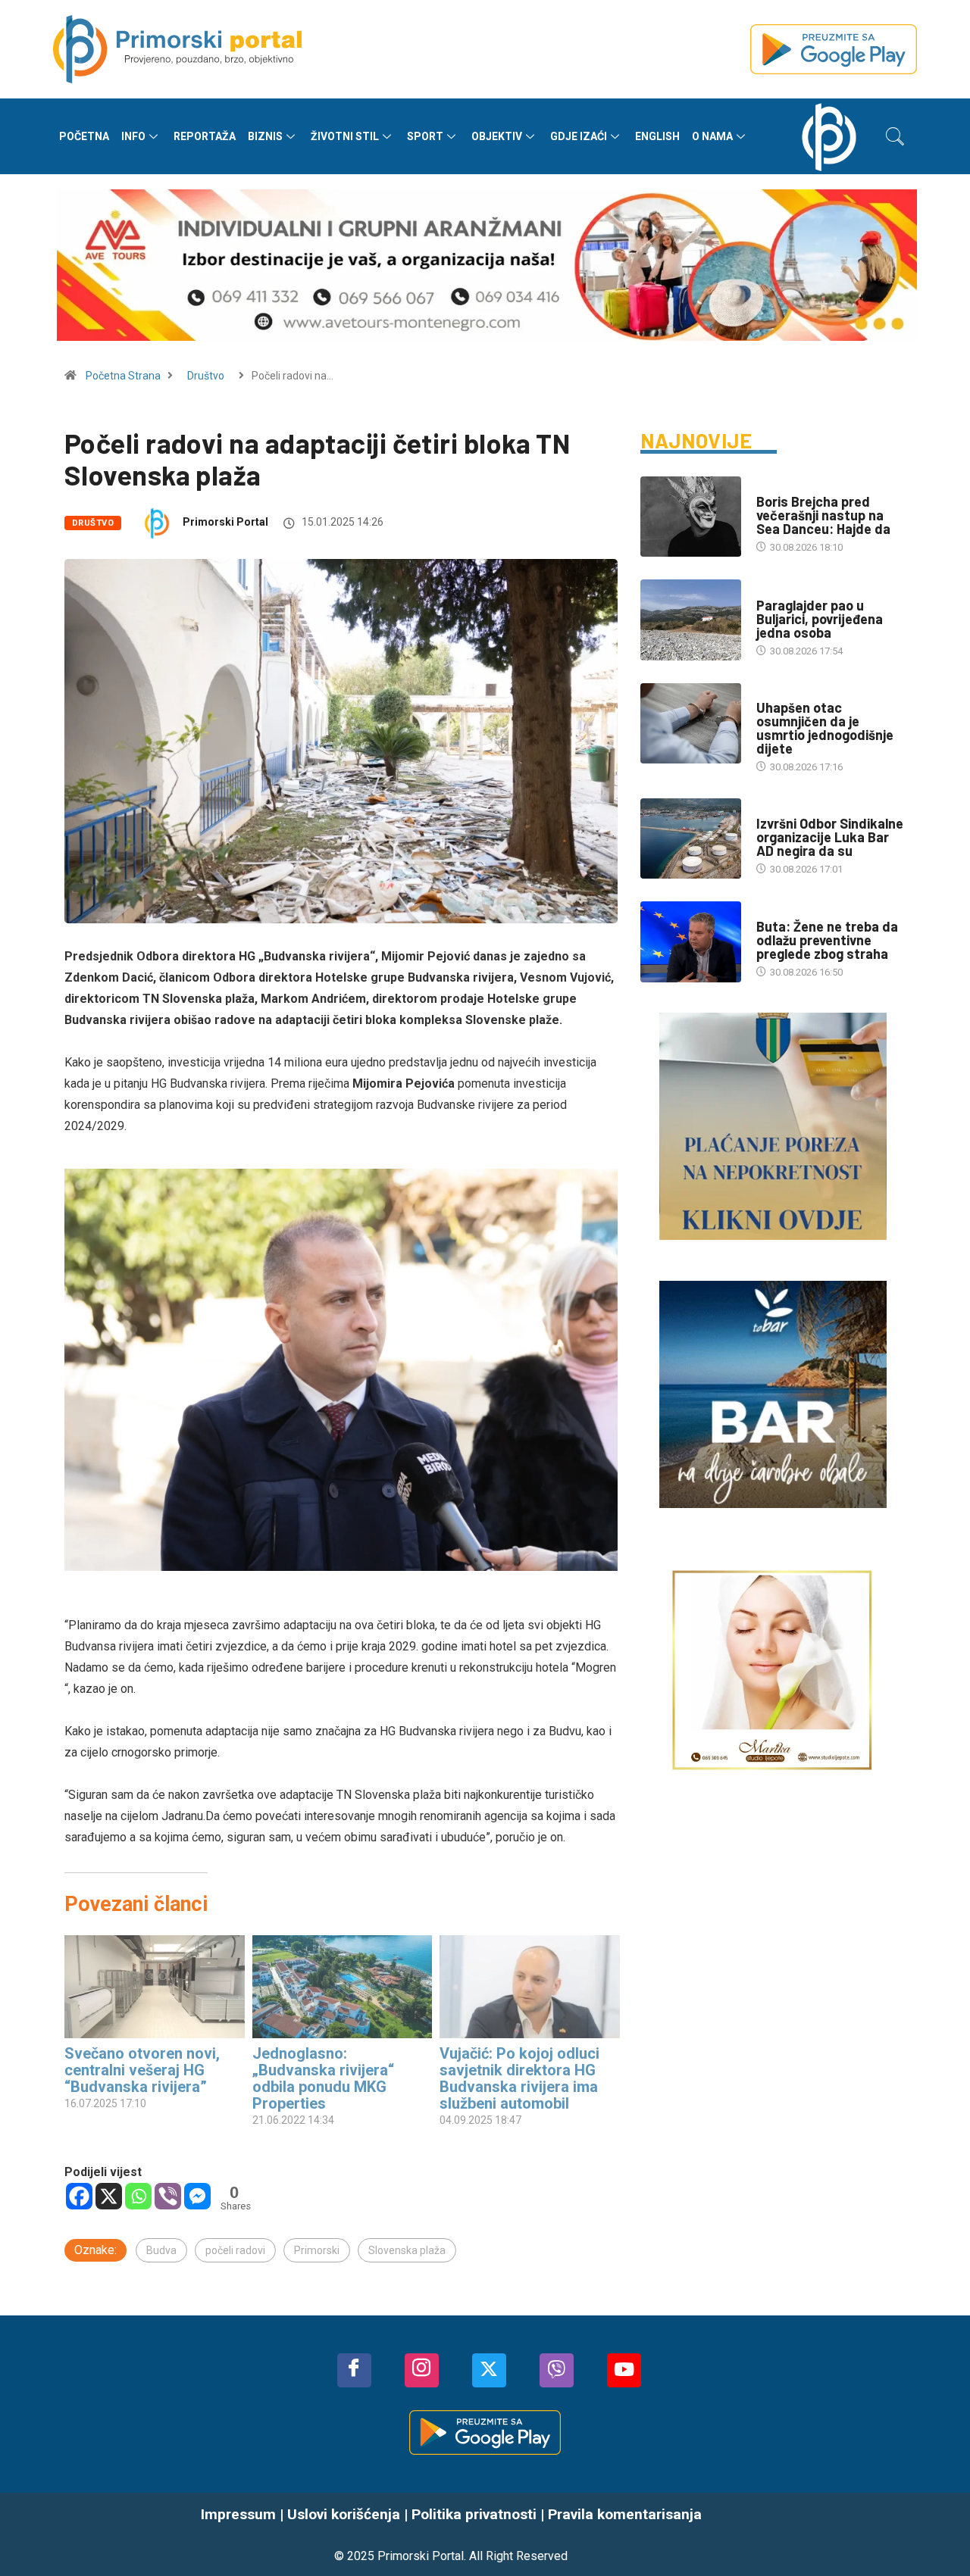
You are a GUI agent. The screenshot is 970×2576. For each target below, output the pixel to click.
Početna (84, 136)
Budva (161, 2250)
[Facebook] (79, 2196)
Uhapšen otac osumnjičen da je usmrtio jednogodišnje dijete (825, 728)
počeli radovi (235, 2250)
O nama (712, 136)
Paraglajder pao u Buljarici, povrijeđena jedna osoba (820, 619)
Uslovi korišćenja (344, 2514)
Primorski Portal (225, 522)
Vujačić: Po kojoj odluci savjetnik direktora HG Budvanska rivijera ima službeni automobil (519, 2078)
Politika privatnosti (474, 2514)
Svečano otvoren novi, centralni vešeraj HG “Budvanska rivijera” (142, 2070)
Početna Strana (123, 376)
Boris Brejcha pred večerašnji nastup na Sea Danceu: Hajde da (823, 515)
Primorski (317, 2250)
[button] (895, 136)
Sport (425, 136)
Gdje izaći (579, 136)
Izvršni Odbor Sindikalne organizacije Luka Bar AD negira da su (830, 837)
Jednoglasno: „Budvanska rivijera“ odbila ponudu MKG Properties (323, 2078)
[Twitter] (489, 2370)
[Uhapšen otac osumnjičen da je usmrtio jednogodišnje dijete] (691, 723)
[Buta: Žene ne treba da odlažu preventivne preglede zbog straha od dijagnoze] (691, 941)
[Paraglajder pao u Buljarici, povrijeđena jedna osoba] (691, 620)
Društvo (206, 376)
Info (133, 136)
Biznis (265, 136)
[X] (109, 2196)
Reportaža (205, 136)
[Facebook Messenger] (197, 2196)
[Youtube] (624, 2370)
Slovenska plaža (407, 2250)
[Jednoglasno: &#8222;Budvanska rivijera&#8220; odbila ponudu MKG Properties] (343, 1987)
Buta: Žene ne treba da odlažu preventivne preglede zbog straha (827, 940)
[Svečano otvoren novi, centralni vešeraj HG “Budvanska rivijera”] (155, 1987)
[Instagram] (422, 2370)
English (657, 136)
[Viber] (168, 2196)
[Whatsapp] (138, 2196)
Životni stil (345, 136)
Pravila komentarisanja (625, 2514)
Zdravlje (779, 912)
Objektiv (497, 136)
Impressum (238, 2514)
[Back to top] (936, 2534)
